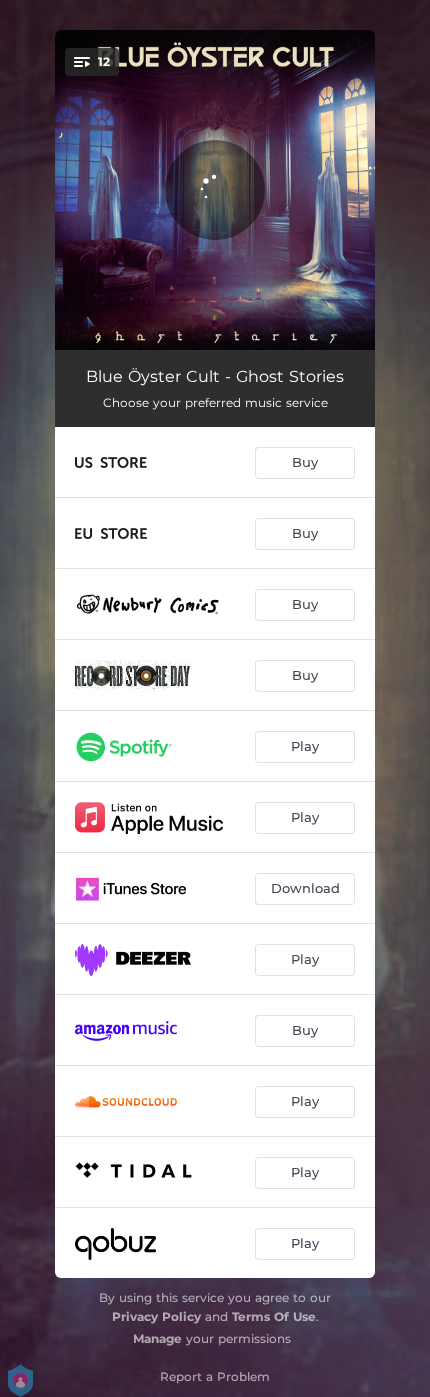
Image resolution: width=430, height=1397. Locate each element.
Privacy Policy (156, 1316)
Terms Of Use (274, 1316)
